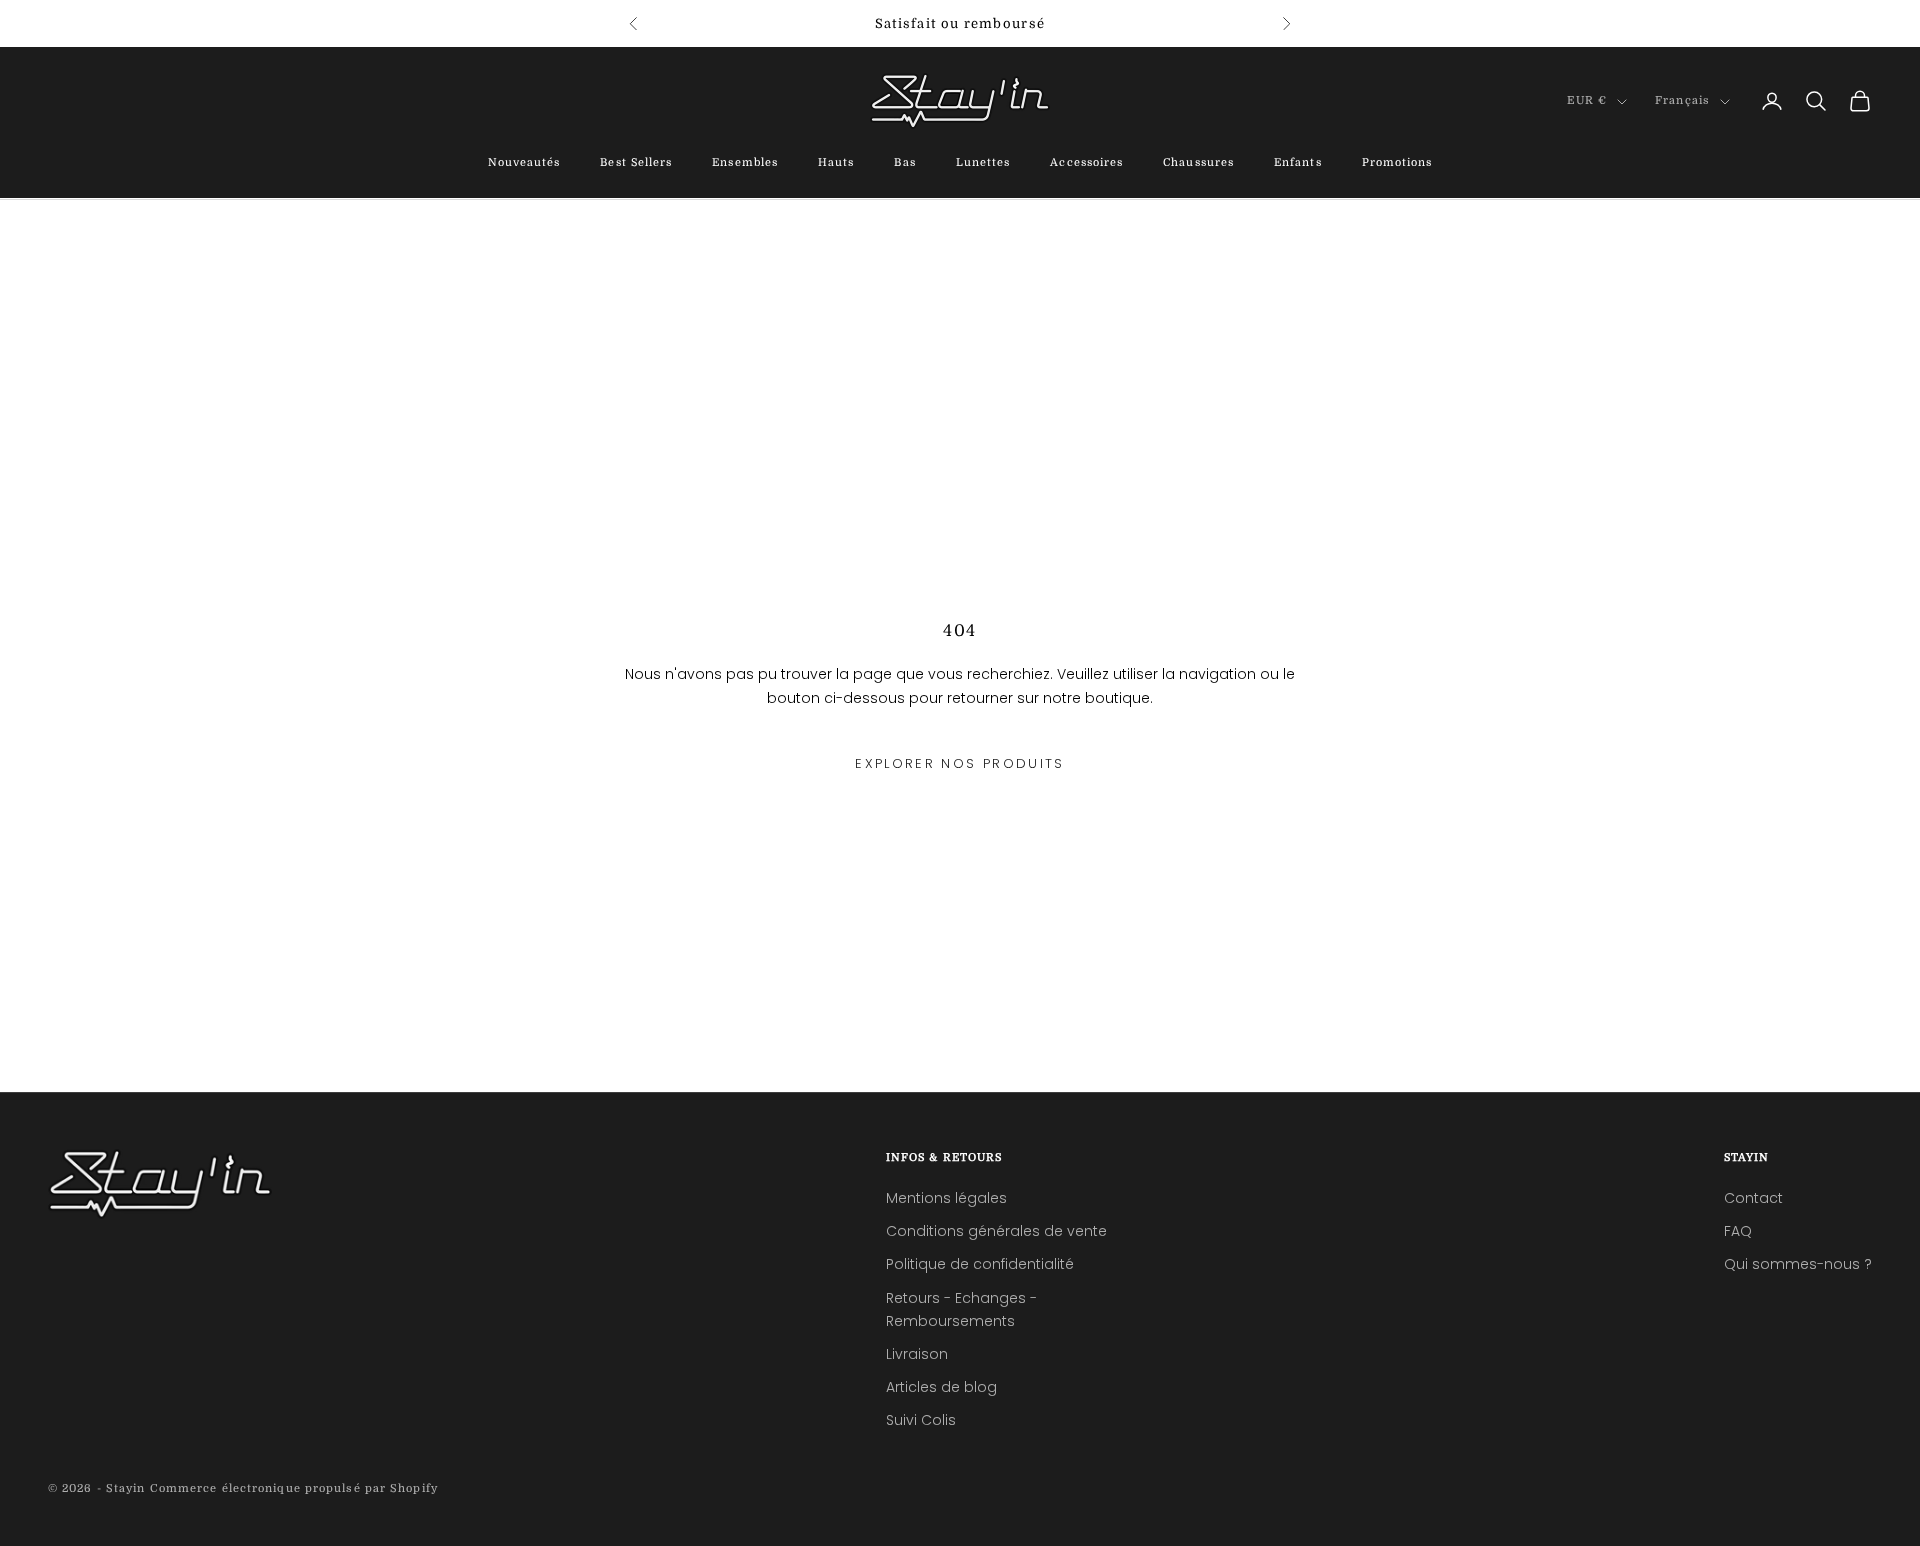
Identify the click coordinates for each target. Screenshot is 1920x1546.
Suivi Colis (921, 1420)
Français (1682, 101)
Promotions (1397, 163)
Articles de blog (941, 1387)
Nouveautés (524, 163)
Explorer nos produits (959, 763)
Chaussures (1198, 163)
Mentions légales (946, 1198)
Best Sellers (636, 163)
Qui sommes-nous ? (1798, 1264)
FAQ (1738, 1231)
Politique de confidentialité (980, 1264)
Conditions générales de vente (996, 1231)
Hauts (836, 163)
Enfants (1298, 163)
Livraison (917, 1354)
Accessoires (1086, 163)
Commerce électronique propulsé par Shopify (294, 1488)
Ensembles (745, 163)
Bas (904, 163)
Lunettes (983, 163)
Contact (1753, 1198)
